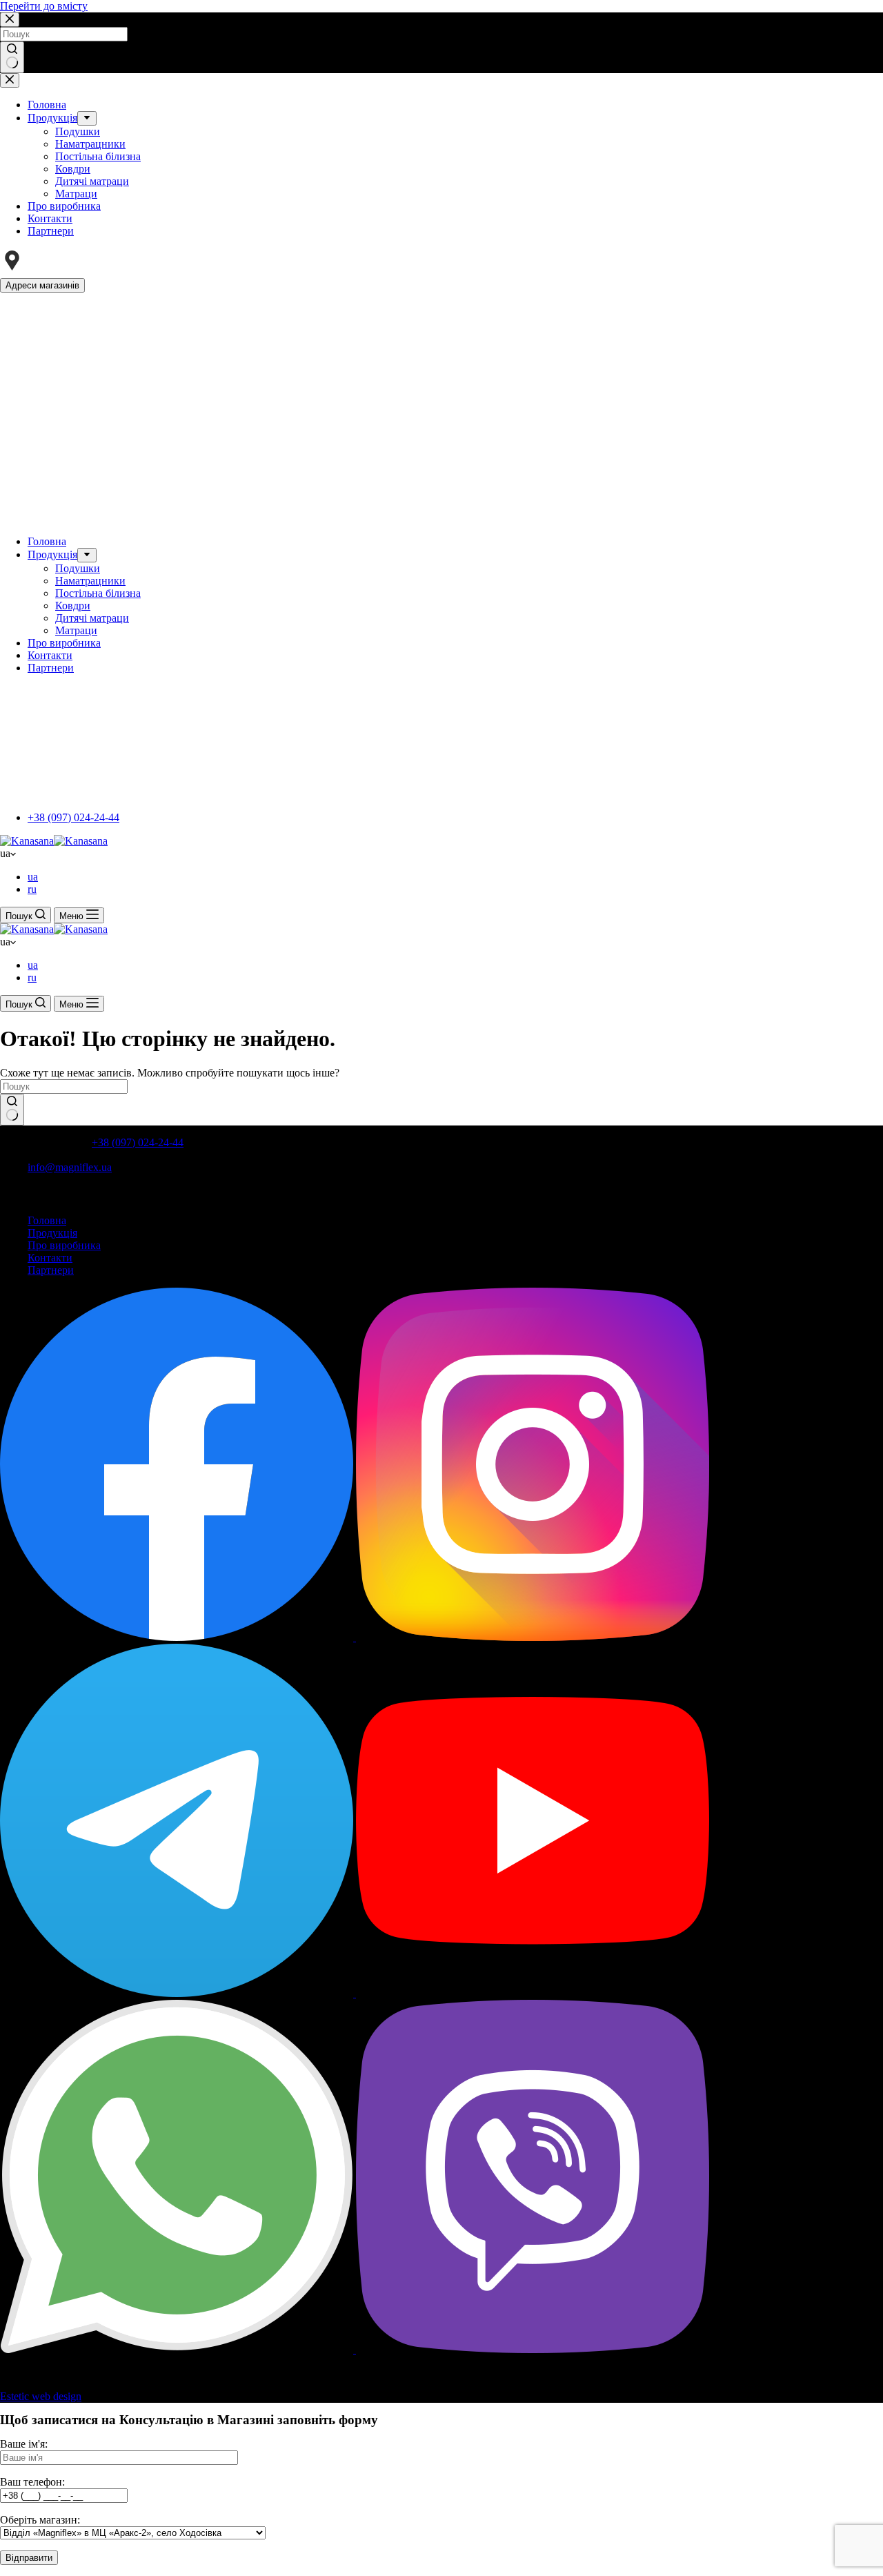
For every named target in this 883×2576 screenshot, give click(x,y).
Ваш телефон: (32, 2482)
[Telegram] (178, 1993)
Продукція (52, 1233)
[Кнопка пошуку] (12, 57)
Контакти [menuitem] (50, 218)
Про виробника (64, 1245)
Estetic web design (41, 2396)
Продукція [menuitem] (52, 118)
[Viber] (533, 2349)
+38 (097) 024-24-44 (73, 817)
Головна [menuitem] (47, 105)
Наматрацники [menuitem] (90, 144)
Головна (47, 1220)
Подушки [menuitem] (78, 131)
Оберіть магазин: (40, 2520)
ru (32, 889)
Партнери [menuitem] (51, 231)
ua (33, 877)
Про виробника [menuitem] (64, 206)
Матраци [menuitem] (76, 194)
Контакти (50, 1258)
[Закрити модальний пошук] (10, 20)
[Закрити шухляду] (10, 80)
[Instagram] (533, 1637)
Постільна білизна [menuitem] (98, 156)
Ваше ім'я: (24, 2444)
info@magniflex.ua (70, 1167)
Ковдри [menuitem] (73, 169)
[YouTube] (533, 1993)
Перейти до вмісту (44, 6)
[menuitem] (87, 118)
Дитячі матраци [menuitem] (92, 181)
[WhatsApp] (178, 2349)
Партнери (51, 1270)
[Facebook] (178, 1637)
